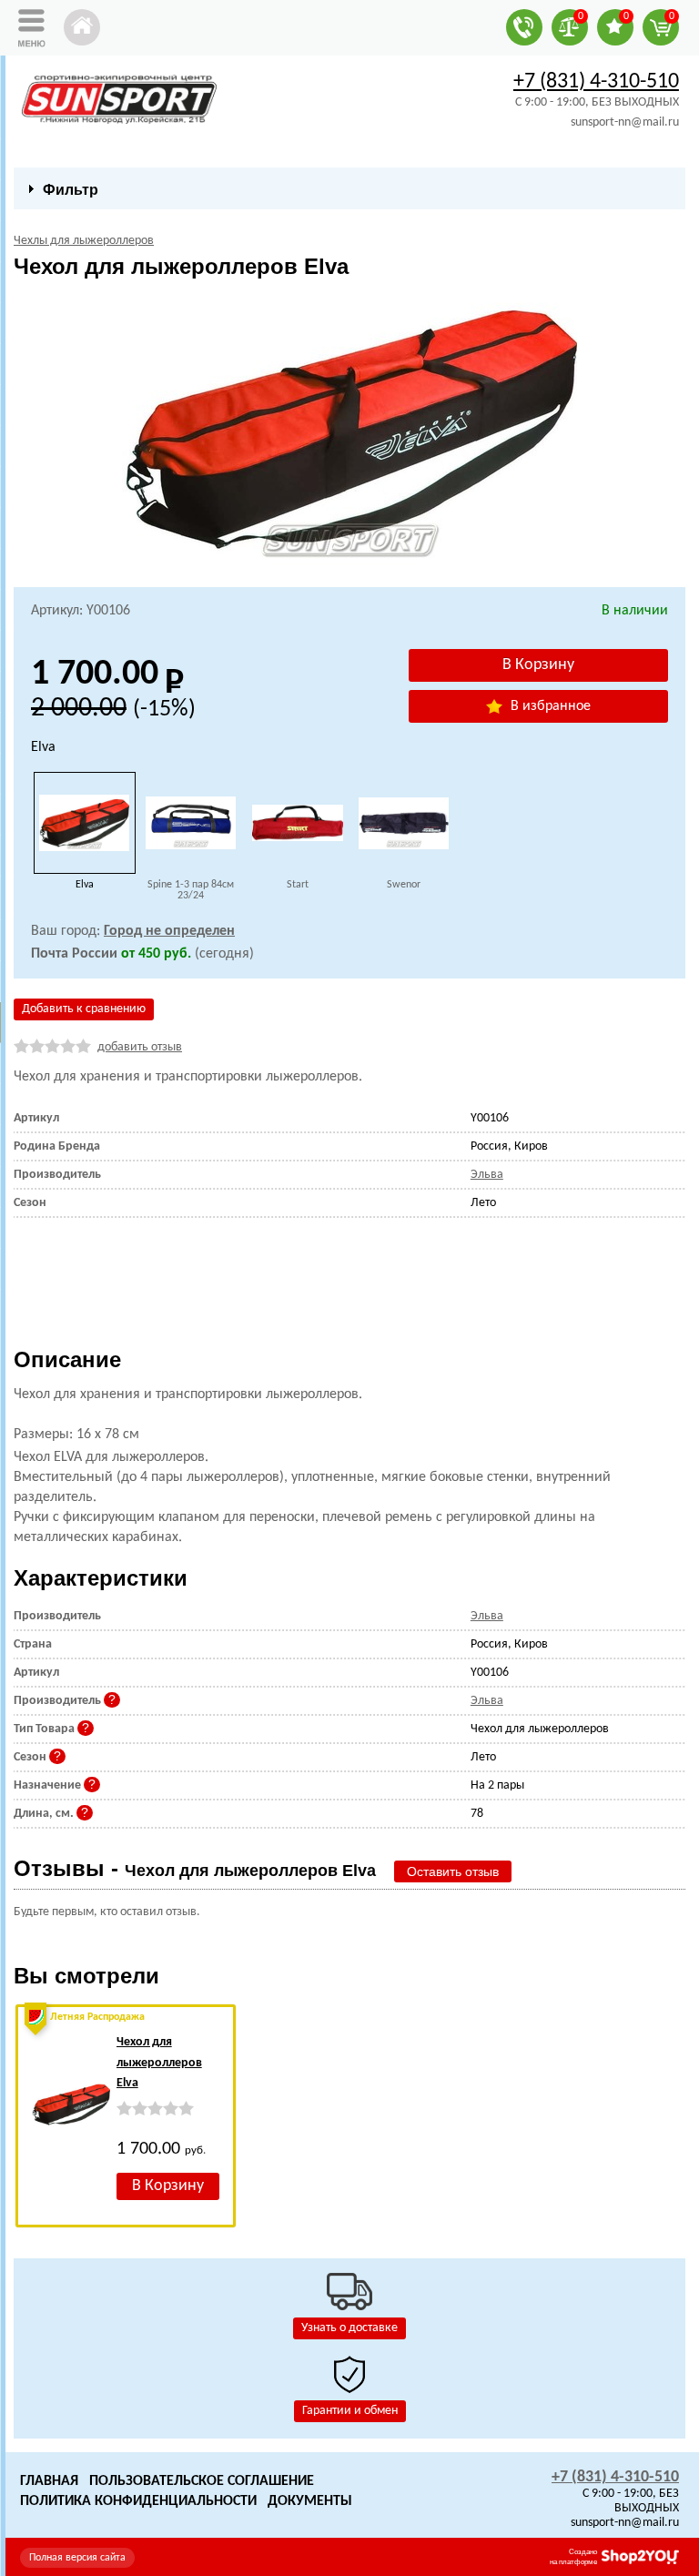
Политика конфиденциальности (138, 2501)
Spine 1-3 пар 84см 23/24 (191, 890)
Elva (85, 885)
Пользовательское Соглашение (202, 2481)
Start (298, 885)
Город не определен (169, 931)
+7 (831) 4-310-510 (596, 82)
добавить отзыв (140, 1047)
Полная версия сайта (77, 2558)
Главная (49, 2481)
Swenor (404, 885)
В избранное (549, 706)
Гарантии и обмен (350, 2411)
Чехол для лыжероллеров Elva (159, 2063)
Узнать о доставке (349, 2328)
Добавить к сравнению (84, 1009)
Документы (310, 2501)
